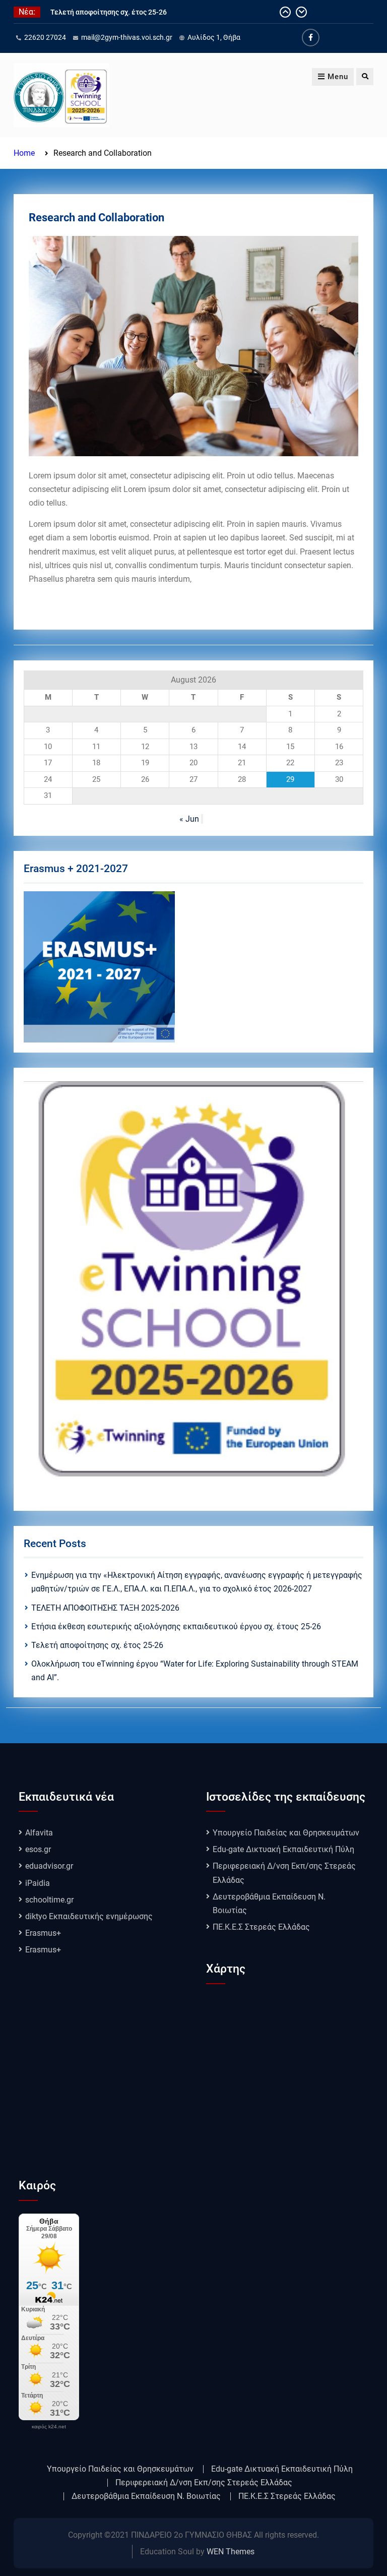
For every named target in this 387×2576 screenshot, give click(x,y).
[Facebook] (311, 38)
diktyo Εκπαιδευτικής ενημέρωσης (89, 1916)
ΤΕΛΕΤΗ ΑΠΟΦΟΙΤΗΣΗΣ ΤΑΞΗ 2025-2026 (105, 1608)
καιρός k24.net (49, 2427)
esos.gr (38, 1849)
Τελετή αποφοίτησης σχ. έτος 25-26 (109, 12)
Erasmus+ (43, 1933)
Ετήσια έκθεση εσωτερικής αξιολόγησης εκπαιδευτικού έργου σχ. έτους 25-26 (176, 1627)
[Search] (365, 77)
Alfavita (39, 1833)
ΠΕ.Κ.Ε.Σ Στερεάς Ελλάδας (261, 1927)
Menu (338, 77)
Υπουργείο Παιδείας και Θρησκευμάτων (286, 1833)
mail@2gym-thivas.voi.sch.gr (127, 37)
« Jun (189, 819)
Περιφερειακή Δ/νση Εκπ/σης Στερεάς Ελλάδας (204, 2483)
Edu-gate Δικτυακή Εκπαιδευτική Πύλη (283, 1849)
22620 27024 (45, 37)
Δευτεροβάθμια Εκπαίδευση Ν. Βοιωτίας (146, 2496)
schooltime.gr (49, 1900)
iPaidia (38, 1883)
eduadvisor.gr (49, 1866)
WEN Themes (231, 2552)
